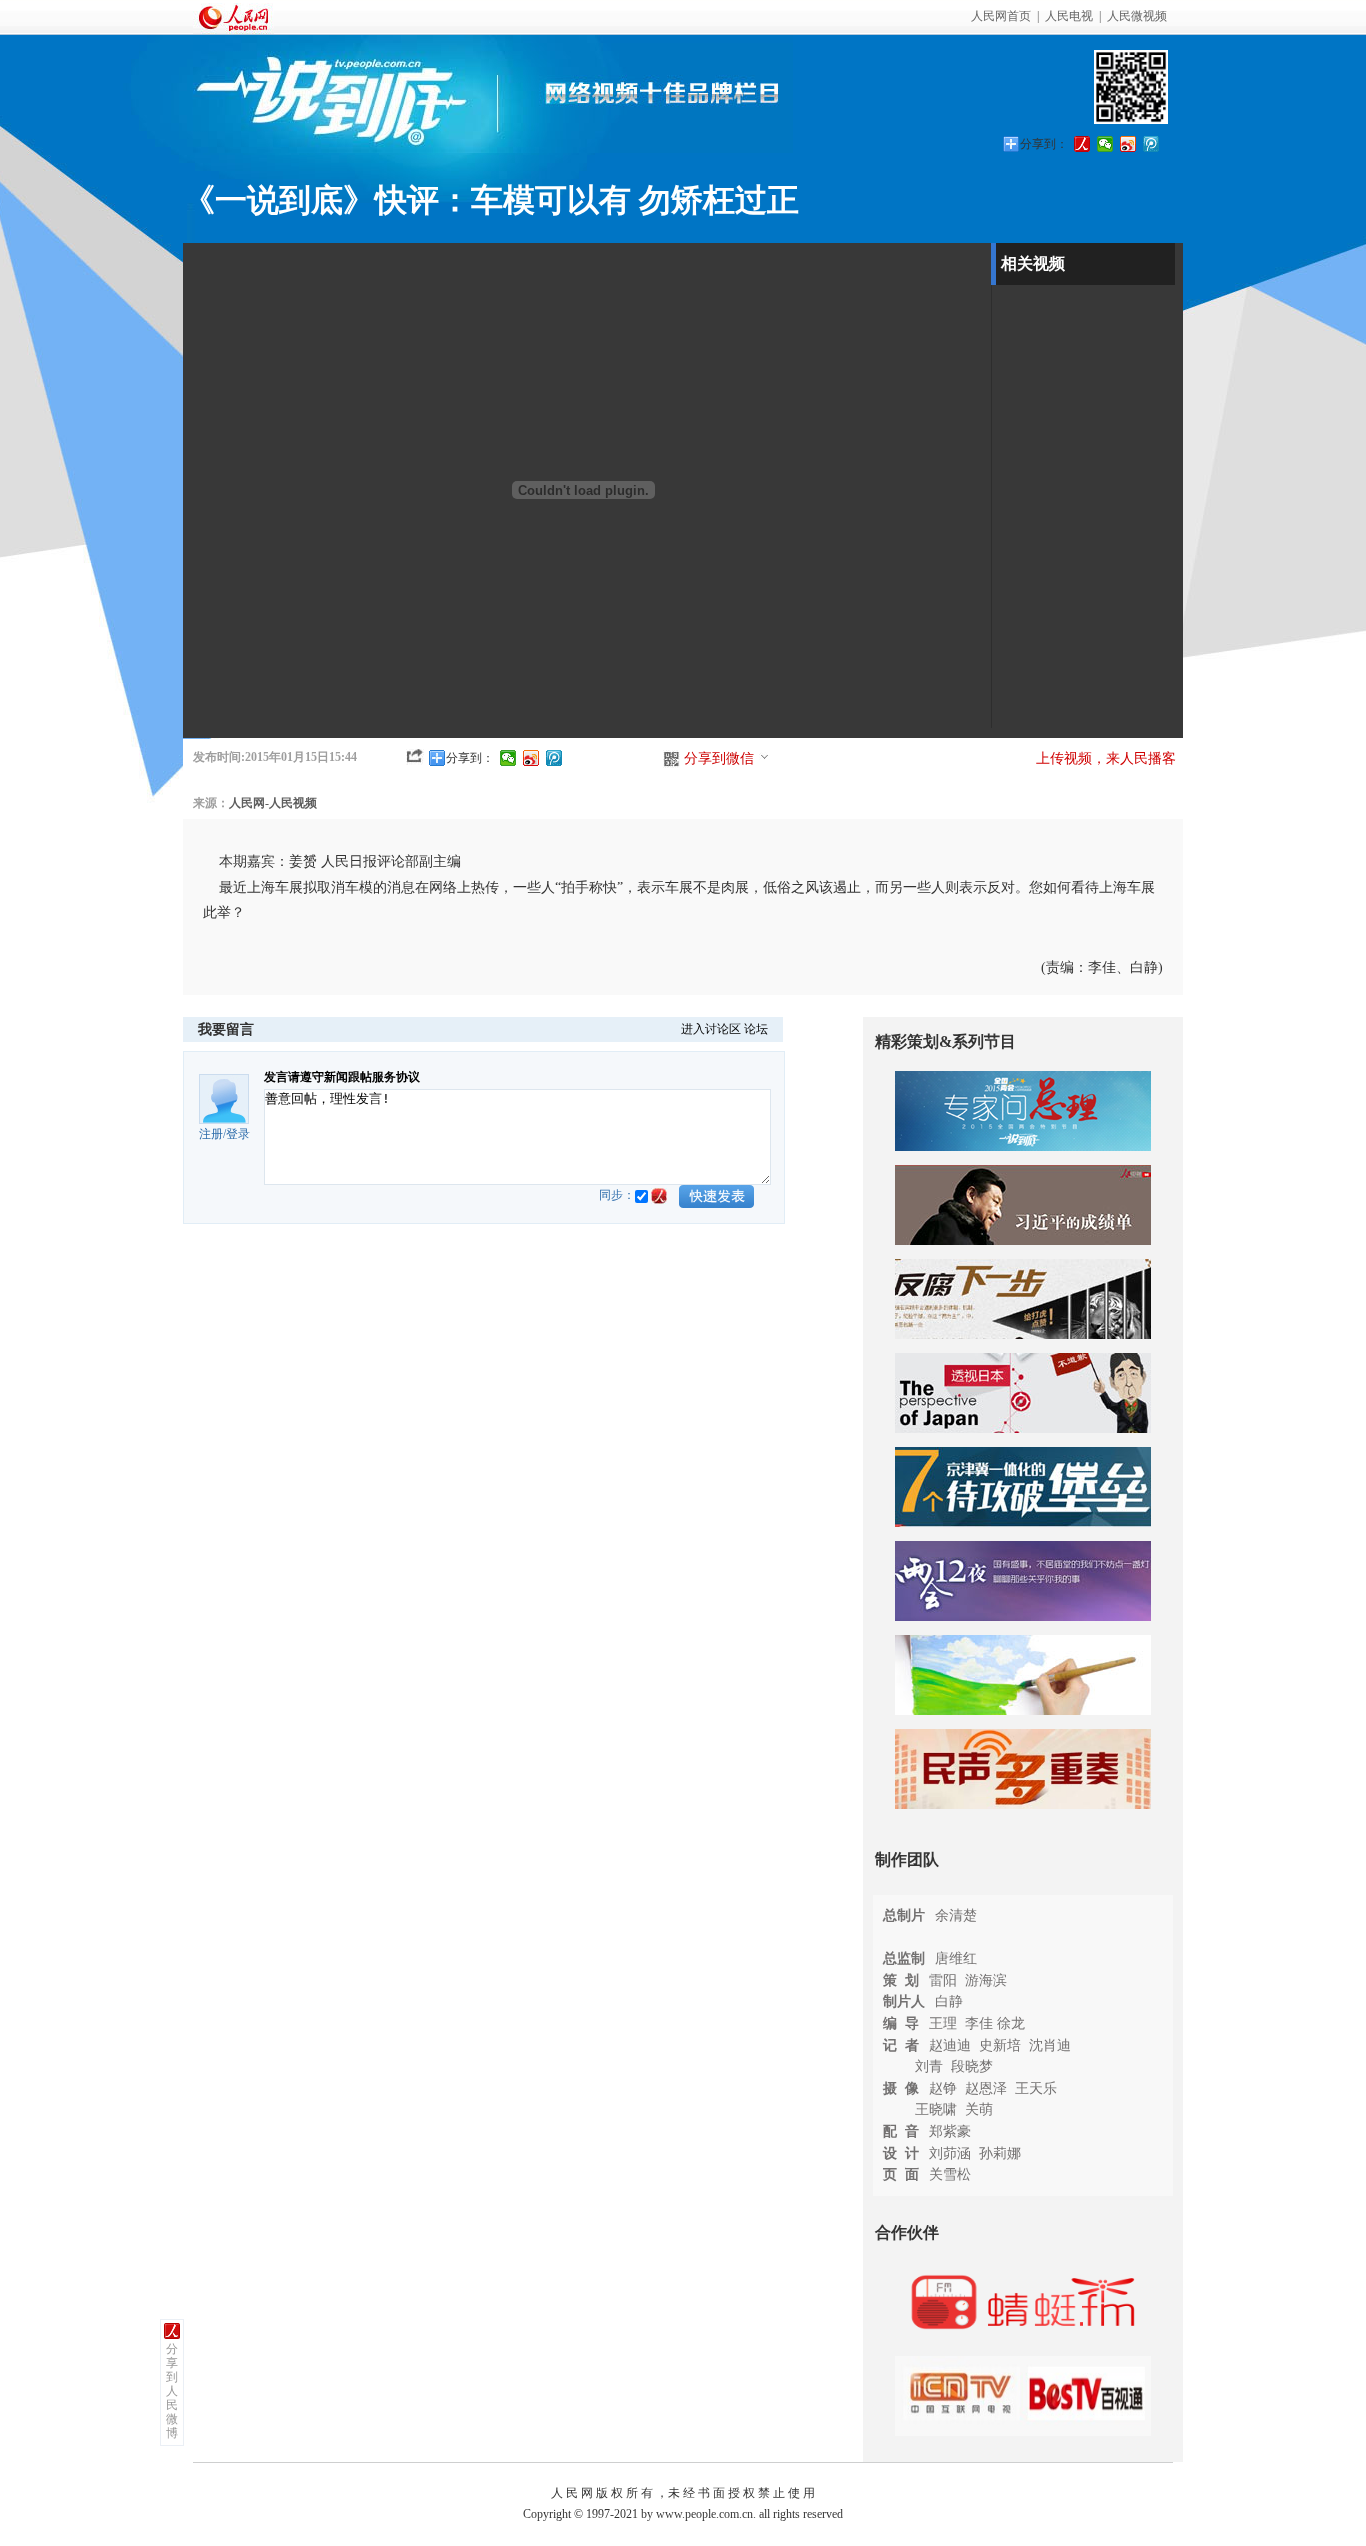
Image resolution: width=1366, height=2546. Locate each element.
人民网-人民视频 (273, 803)
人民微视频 (1137, 16)
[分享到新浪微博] (1128, 144)
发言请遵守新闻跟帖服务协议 (342, 1077)
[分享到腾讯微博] (1151, 144)
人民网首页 (1001, 16)
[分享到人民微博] (1082, 144)
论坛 (756, 1029)
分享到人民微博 (172, 2391)
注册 (211, 1134)
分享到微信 (719, 758)
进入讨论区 (711, 1029)
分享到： (1044, 144)
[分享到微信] (1105, 144)
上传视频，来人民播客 (1106, 758)
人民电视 (1069, 16)
